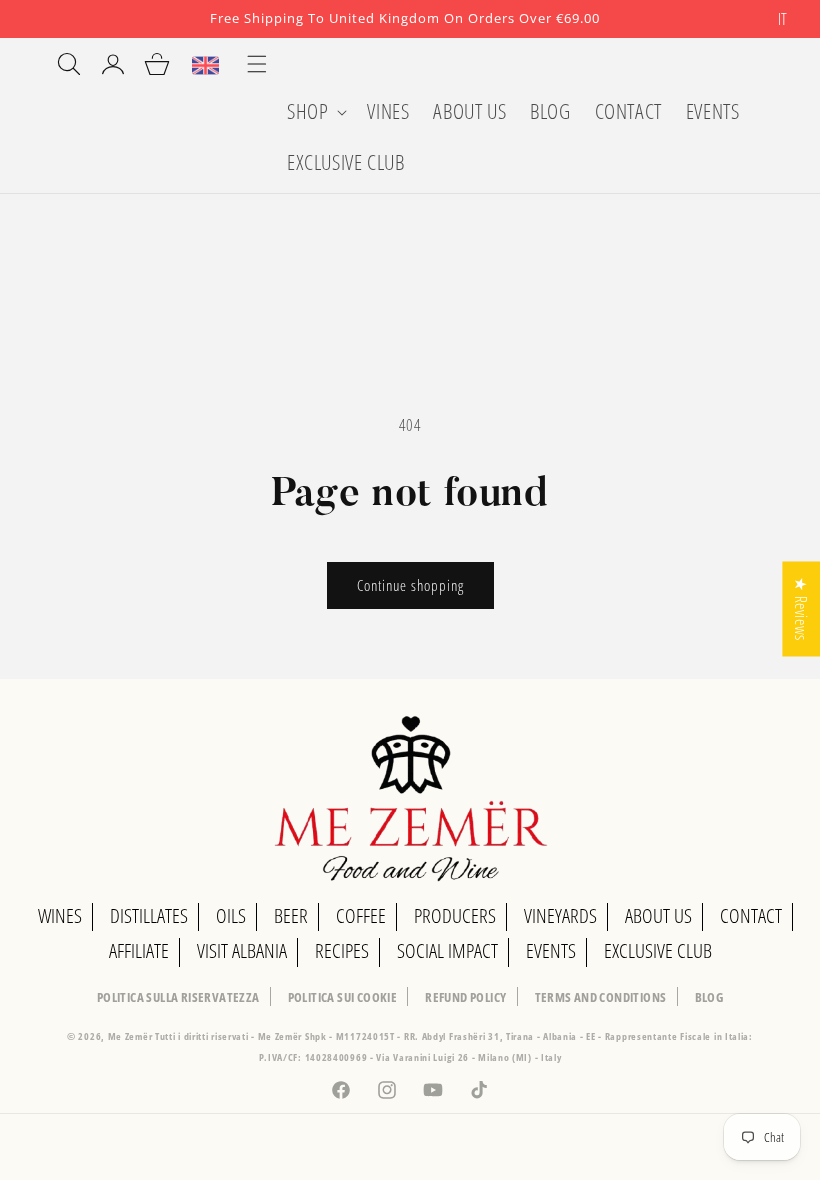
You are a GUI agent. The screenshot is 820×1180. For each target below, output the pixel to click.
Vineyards (560, 915)
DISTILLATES (149, 915)
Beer (291, 915)
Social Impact (447, 950)
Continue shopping (410, 585)
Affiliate (139, 950)
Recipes (342, 950)
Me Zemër (131, 1036)
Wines (60, 915)
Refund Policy (465, 997)
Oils (231, 915)
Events (551, 950)
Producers (455, 915)
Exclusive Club (658, 950)
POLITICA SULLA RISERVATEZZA (178, 997)
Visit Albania (242, 950)
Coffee (361, 915)
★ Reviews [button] (801, 608)
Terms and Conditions (601, 997)
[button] (315, 111)
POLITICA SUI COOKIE (343, 997)
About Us (658, 915)
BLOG (709, 997)
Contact (751, 915)
